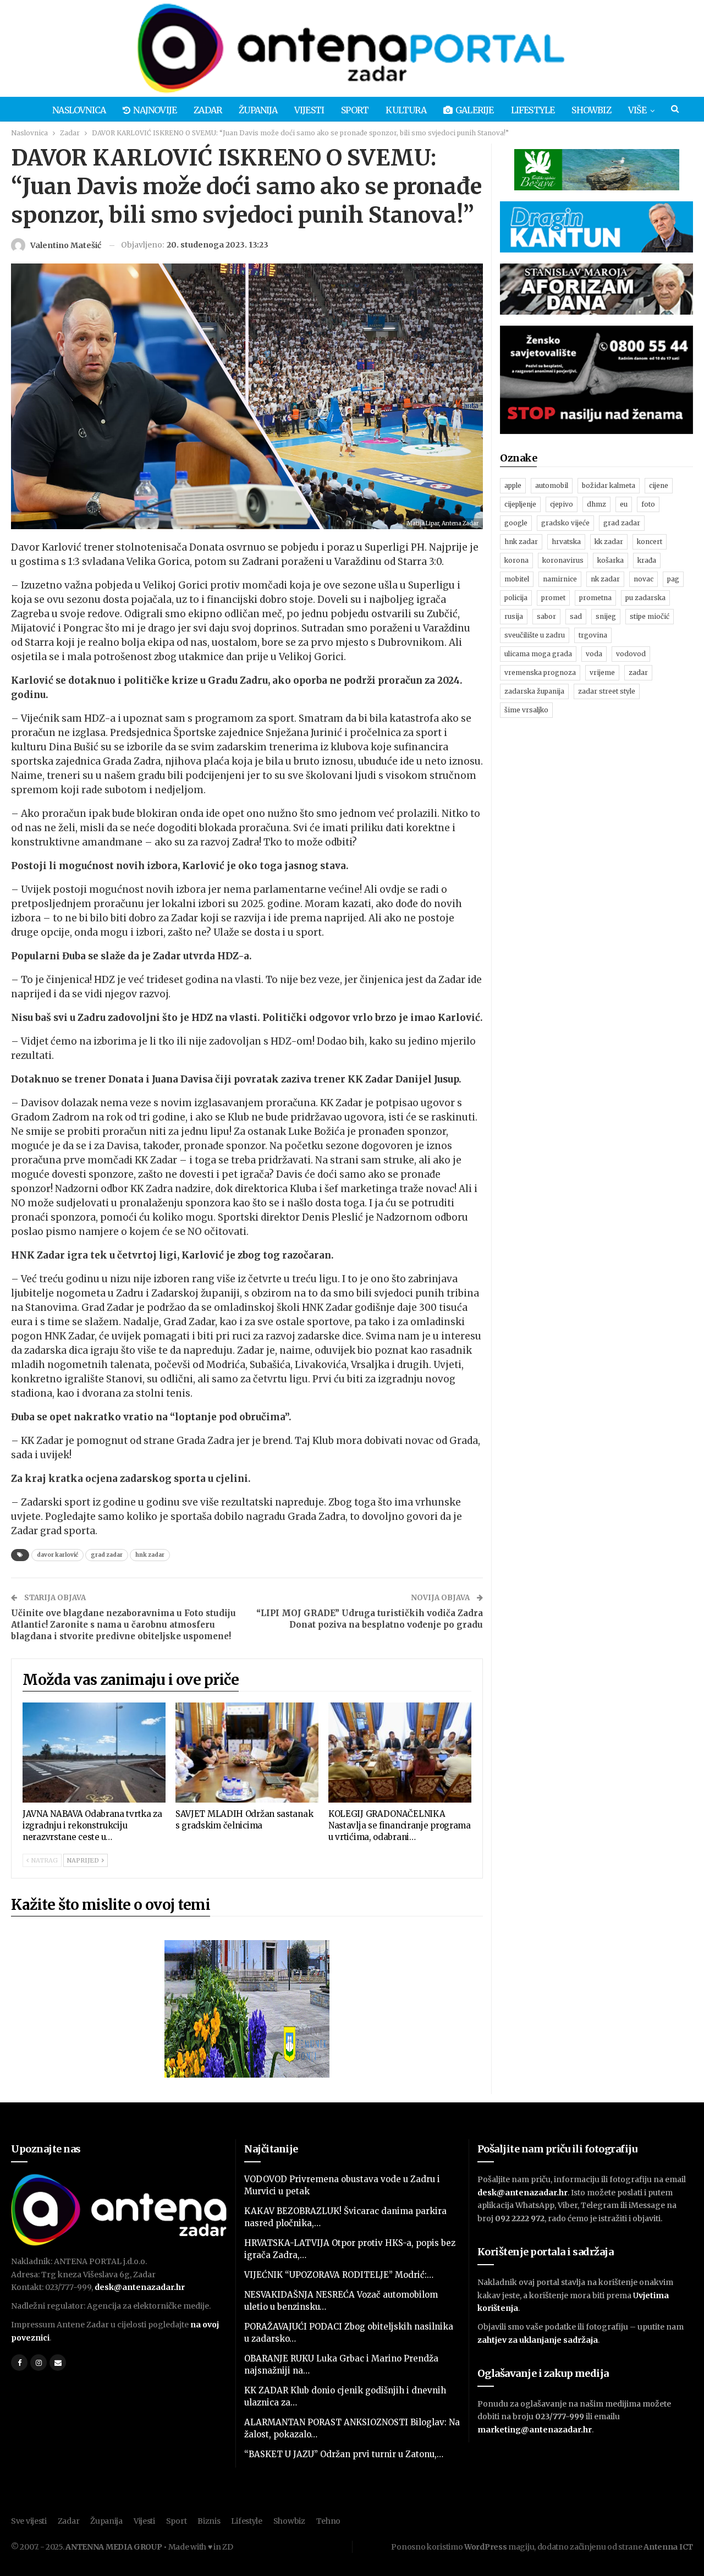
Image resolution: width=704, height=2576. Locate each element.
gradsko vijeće (565, 523)
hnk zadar (150, 1555)
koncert (650, 542)
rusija (514, 616)
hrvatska (566, 542)
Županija (258, 110)
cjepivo (562, 504)
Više (637, 110)
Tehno (329, 2521)
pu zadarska (645, 598)
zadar (638, 672)
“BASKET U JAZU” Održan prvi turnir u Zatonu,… (344, 2454)
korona (516, 560)
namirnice (560, 579)
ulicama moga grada (538, 654)
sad (576, 616)
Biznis (209, 2521)
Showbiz (591, 110)
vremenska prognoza (540, 672)
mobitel (517, 579)
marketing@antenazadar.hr (535, 2430)
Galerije (475, 110)
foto (648, 504)
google (516, 523)
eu (624, 504)
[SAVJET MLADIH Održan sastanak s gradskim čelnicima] (247, 1753)
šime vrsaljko (526, 710)
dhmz (596, 504)
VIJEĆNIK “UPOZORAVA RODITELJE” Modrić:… (339, 2275)
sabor (546, 616)
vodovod (631, 654)
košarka (610, 560)
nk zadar (605, 579)
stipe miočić (650, 616)
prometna (595, 598)
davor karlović (57, 1555)
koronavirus (563, 560)
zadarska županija (534, 691)
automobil (552, 485)
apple (513, 485)
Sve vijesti (29, 2521)
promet (553, 598)
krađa (647, 560)
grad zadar (107, 1555)
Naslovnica (79, 110)
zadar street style (607, 691)
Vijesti (309, 110)
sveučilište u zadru (535, 635)
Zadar (208, 110)
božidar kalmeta (609, 485)
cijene (659, 485)
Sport (355, 110)
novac (643, 579)
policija (516, 598)
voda (594, 654)
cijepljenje (520, 504)
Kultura (406, 110)
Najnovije (155, 110)
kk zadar (609, 542)
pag (673, 579)
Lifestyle (533, 110)
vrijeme (602, 672)
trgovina (593, 635)
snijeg (606, 616)
